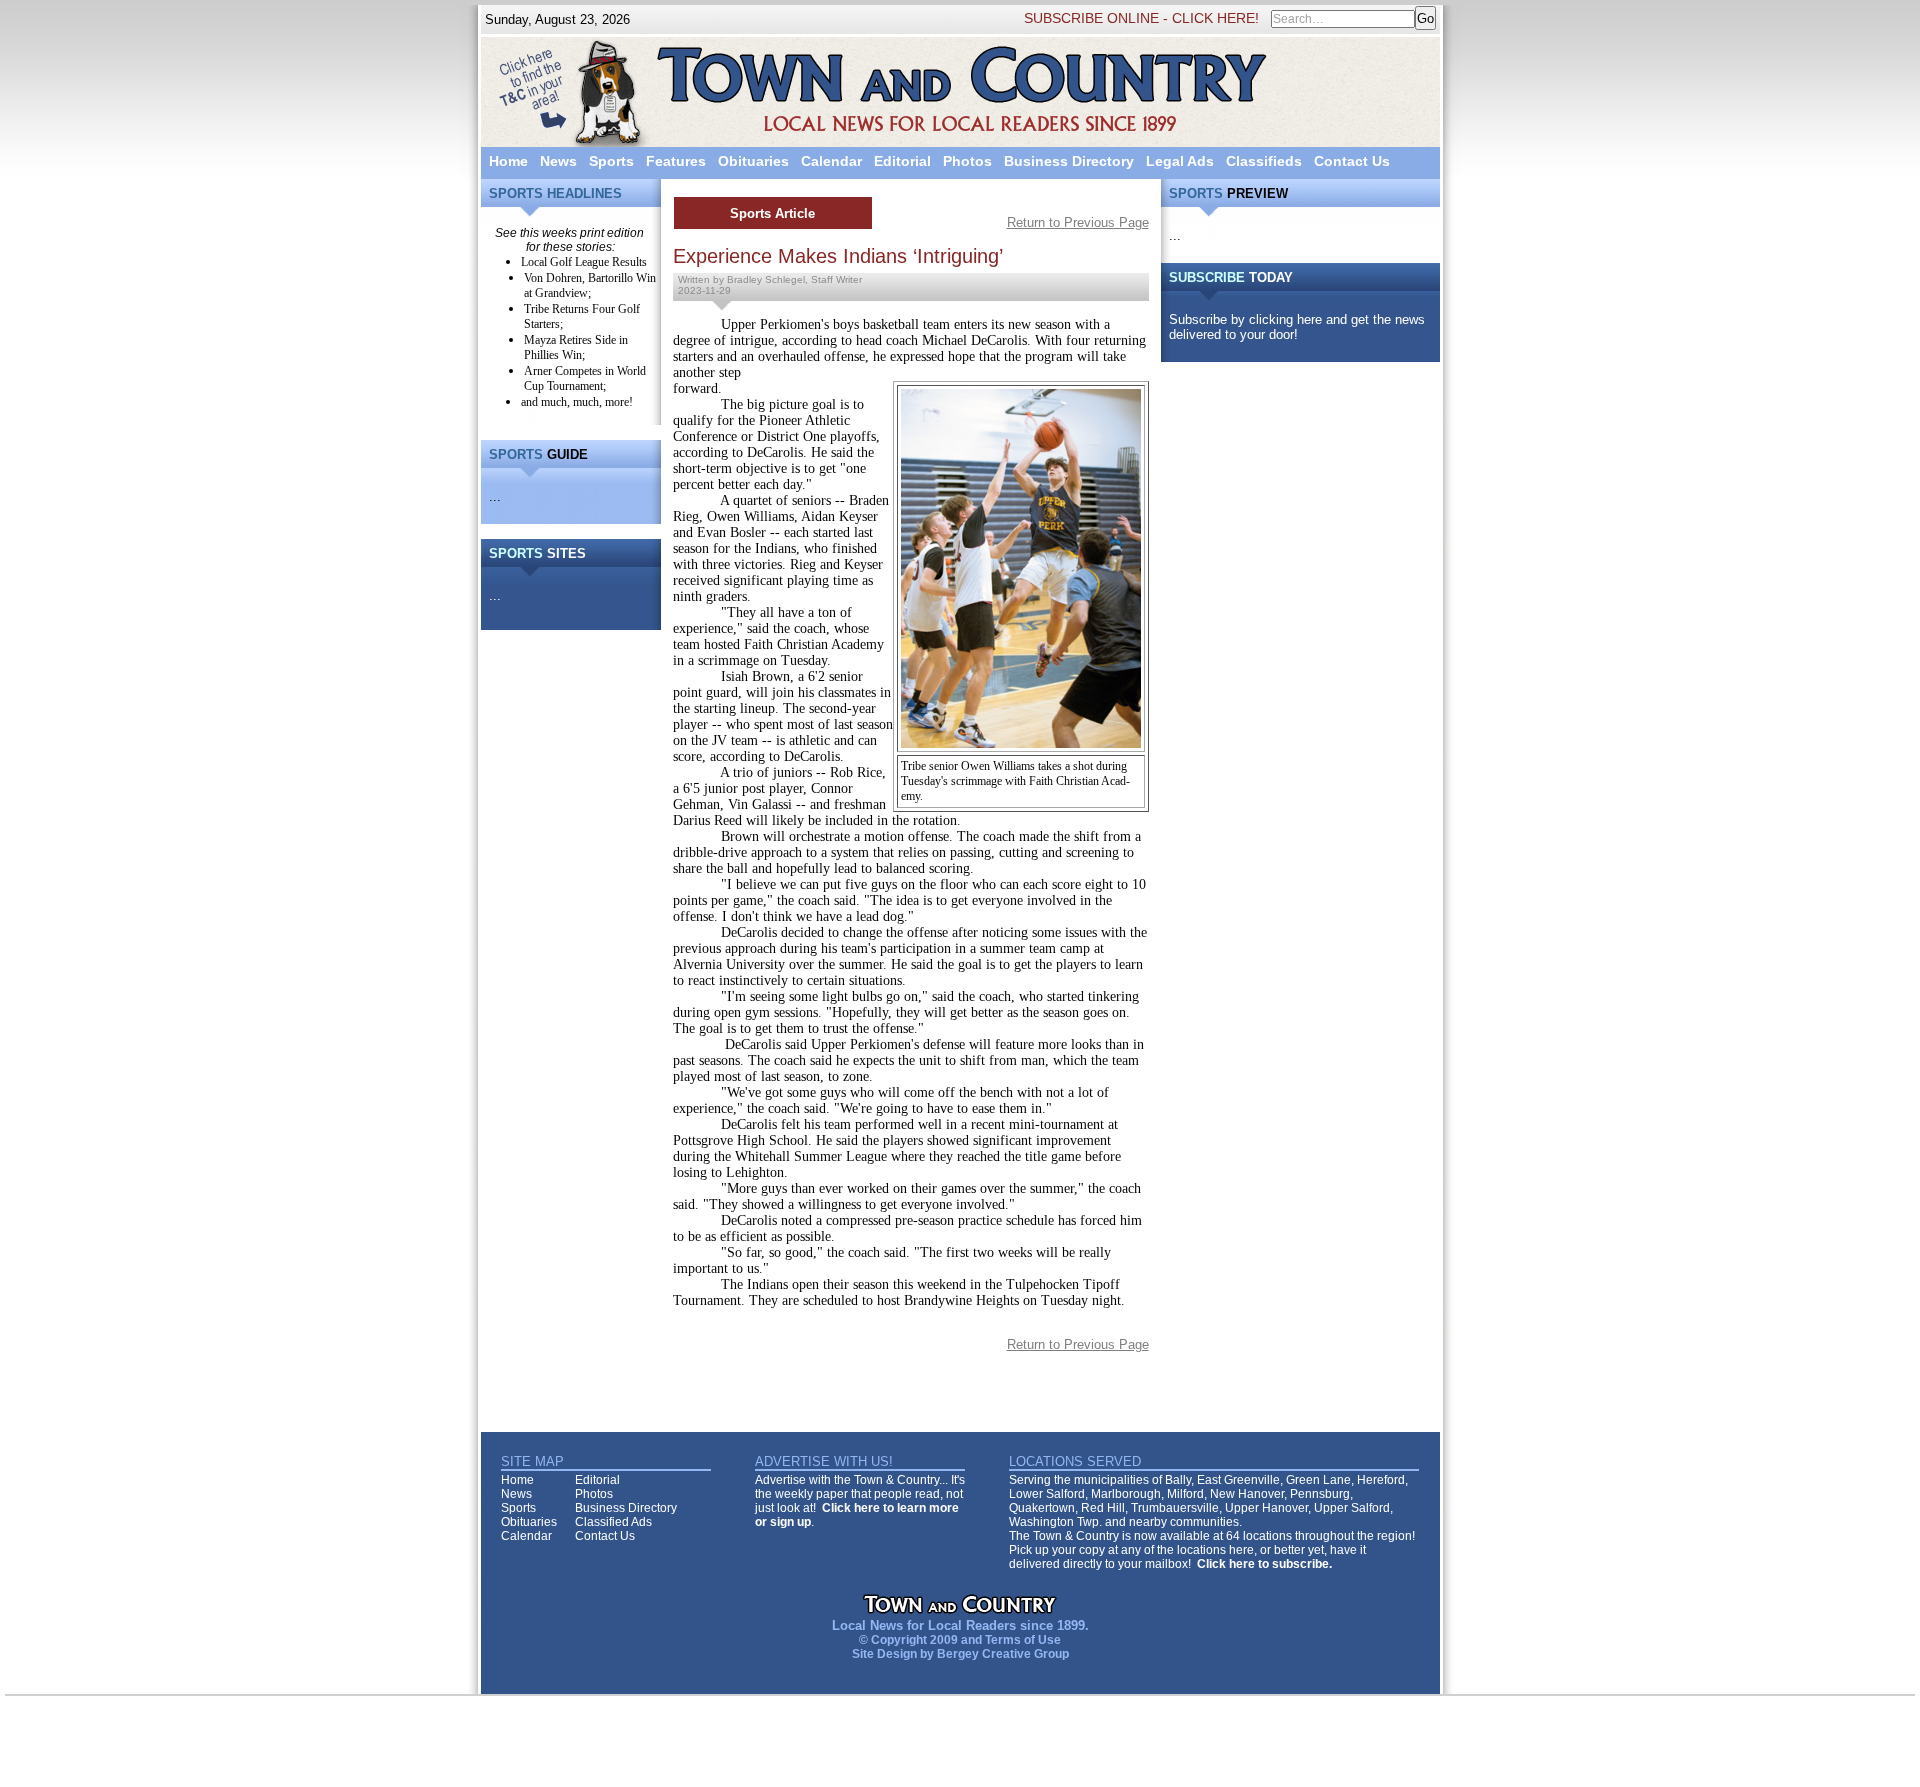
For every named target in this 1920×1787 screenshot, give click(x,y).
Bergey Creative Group (1003, 1654)
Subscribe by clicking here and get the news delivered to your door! (1297, 327)
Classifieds (1264, 161)
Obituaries (753, 161)
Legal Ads (1180, 161)
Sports (611, 161)
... (495, 496)
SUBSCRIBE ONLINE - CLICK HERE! (1141, 18)
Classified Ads (613, 1522)
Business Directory (1069, 161)
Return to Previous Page (1078, 222)
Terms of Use (1023, 1640)
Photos (967, 161)
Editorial (902, 161)
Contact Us (1352, 161)
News (558, 161)
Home (508, 161)
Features (676, 161)
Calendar (831, 161)
